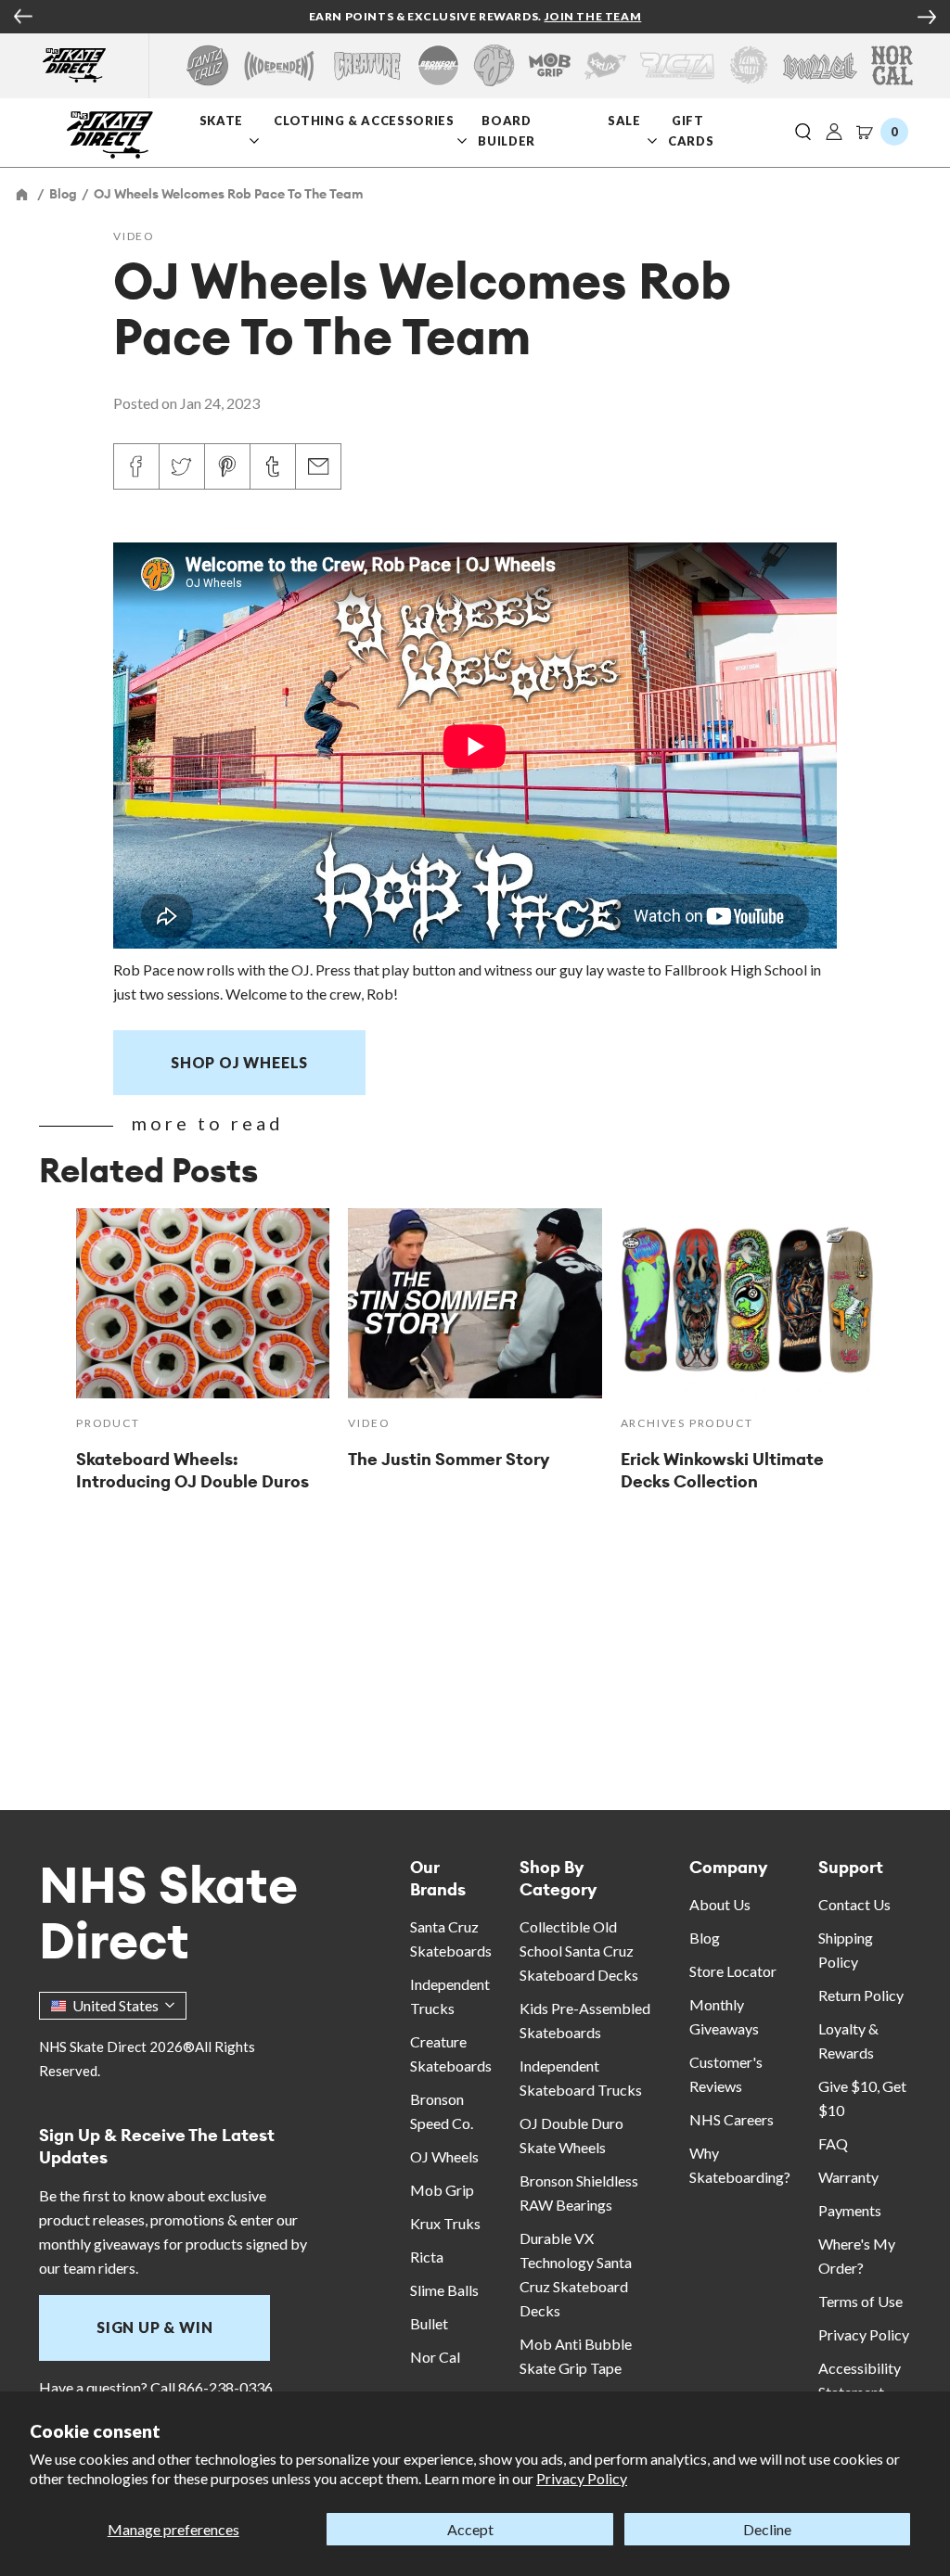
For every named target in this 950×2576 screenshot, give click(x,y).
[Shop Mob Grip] (550, 65)
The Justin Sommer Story (449, 1459)
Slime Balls (444, 2290)
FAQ (833, 2143)
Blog (705, 1938)
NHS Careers (732, 2119)
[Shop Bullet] (820, 65)
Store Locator (733, 1971)
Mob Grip (442, 2190)
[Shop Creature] (367, 65)
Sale (624, 121)
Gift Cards (691, 130)
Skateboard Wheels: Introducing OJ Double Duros (193, 1470)
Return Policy (861, 1995)
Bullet (429, 2323)
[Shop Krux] (605, 65)
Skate (221, 121)
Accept (470, 2529)
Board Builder (507, 130)
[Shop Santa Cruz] (207, 65)
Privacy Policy (582, 2478)
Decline (767, 2529)
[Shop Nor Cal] (892, 65)
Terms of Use (860, 2301)
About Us (720, 1904)
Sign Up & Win (154, 2327)
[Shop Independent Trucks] (279, 65)
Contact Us (854, 1904)
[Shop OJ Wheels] (494, 65)
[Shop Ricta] (677, 65)
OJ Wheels (444, 2156)
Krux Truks (445, 2223)
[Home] (23, 194)
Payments (850, 2210)
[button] (803, 133)
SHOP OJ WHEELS (239, 1062)
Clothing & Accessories (364, 121)
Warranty (848, 2177)
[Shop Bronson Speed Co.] (438, 65)
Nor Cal (435, 2357)
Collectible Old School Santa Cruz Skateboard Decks (579, 1951)
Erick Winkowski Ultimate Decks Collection (722, 1470)
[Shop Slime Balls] (748, 65)
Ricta (427, 2257)
